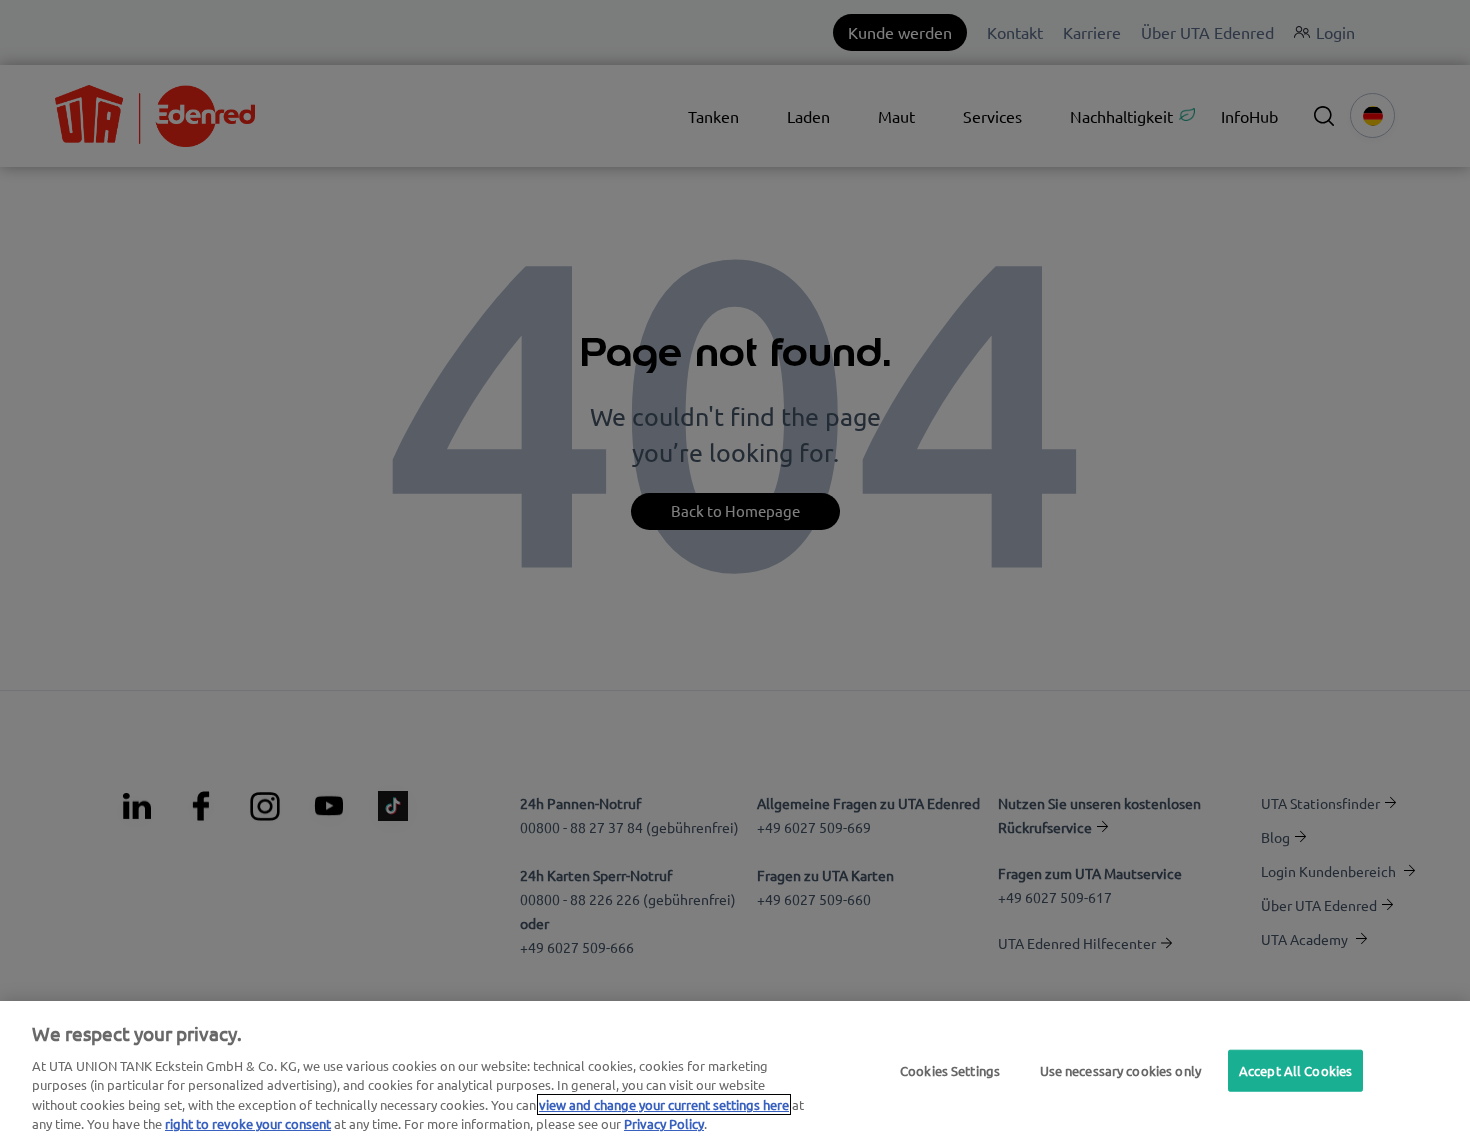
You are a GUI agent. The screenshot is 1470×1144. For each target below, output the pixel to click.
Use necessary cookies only (1120, 1070)
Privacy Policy (664, 1123)
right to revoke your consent (248, 1123)
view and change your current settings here (664, 1104)
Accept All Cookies (1295, 1070)
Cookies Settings (950, 1070)
